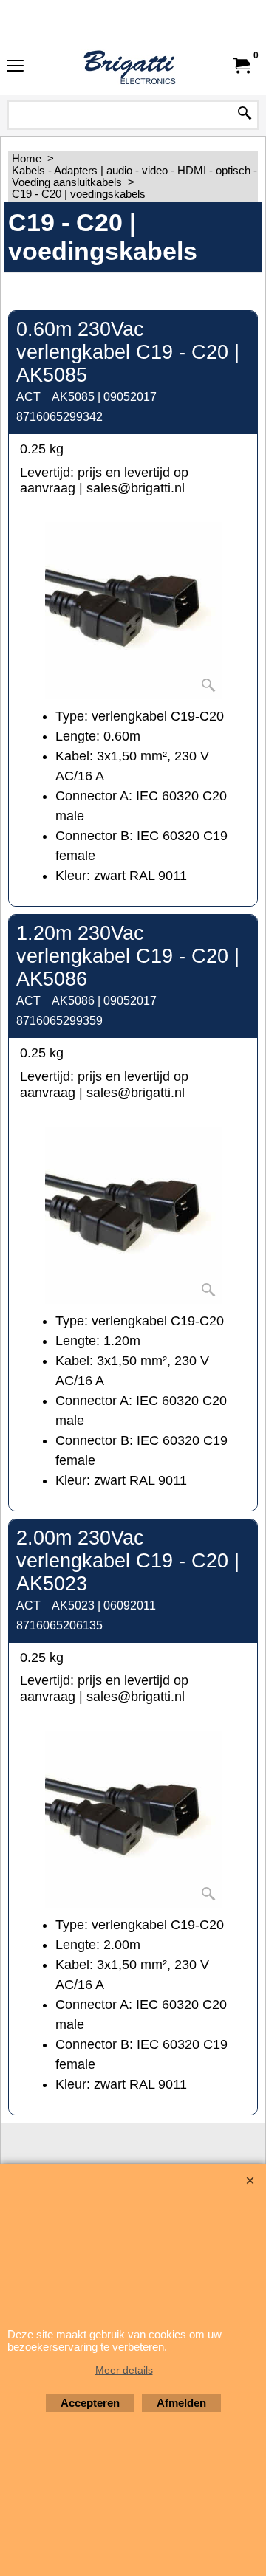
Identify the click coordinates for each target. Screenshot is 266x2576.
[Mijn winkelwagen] (241, 66)
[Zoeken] (245, 114)
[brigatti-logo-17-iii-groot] (130, 66)
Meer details (124, 2370)
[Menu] (15, 67)
